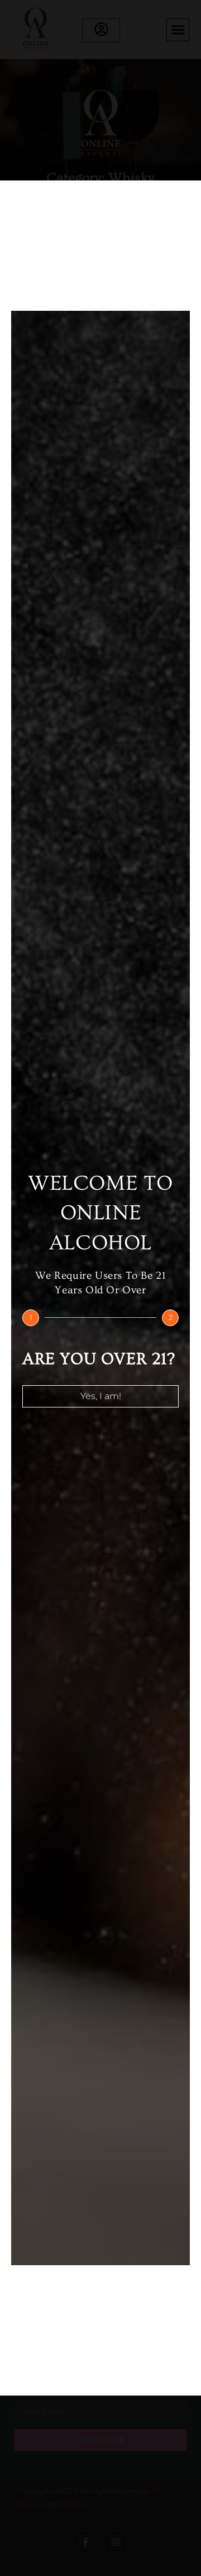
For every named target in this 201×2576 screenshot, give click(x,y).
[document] (100, 1288)
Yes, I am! (101, 1396)
